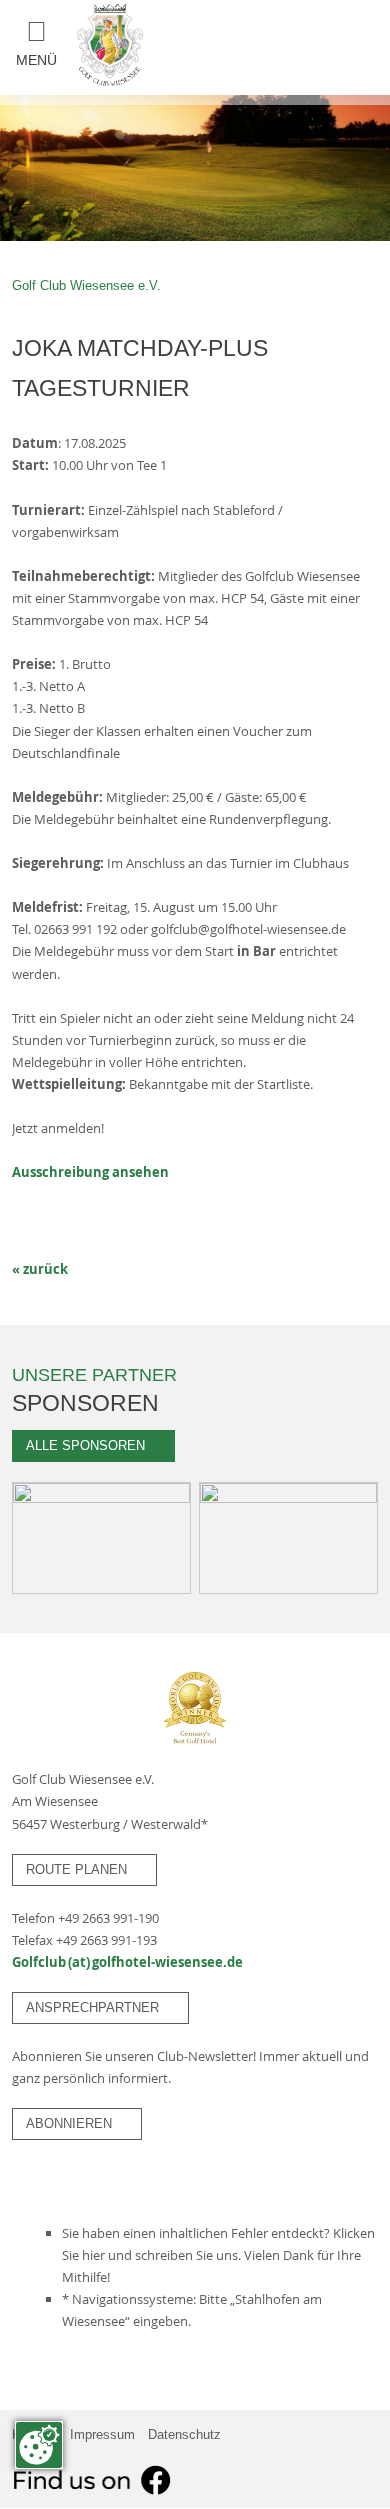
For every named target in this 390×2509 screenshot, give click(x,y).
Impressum (102, 2434)
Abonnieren (77, 2122)
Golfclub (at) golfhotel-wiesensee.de (127, 1962)
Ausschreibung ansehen (90, 1172)
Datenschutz (184, 2434)
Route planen (84, 1868)
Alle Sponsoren (93, 1444)
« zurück (40, 1269)
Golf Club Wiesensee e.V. (86, 285)
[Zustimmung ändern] (39, 2445)
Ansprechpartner (100, 2006)
